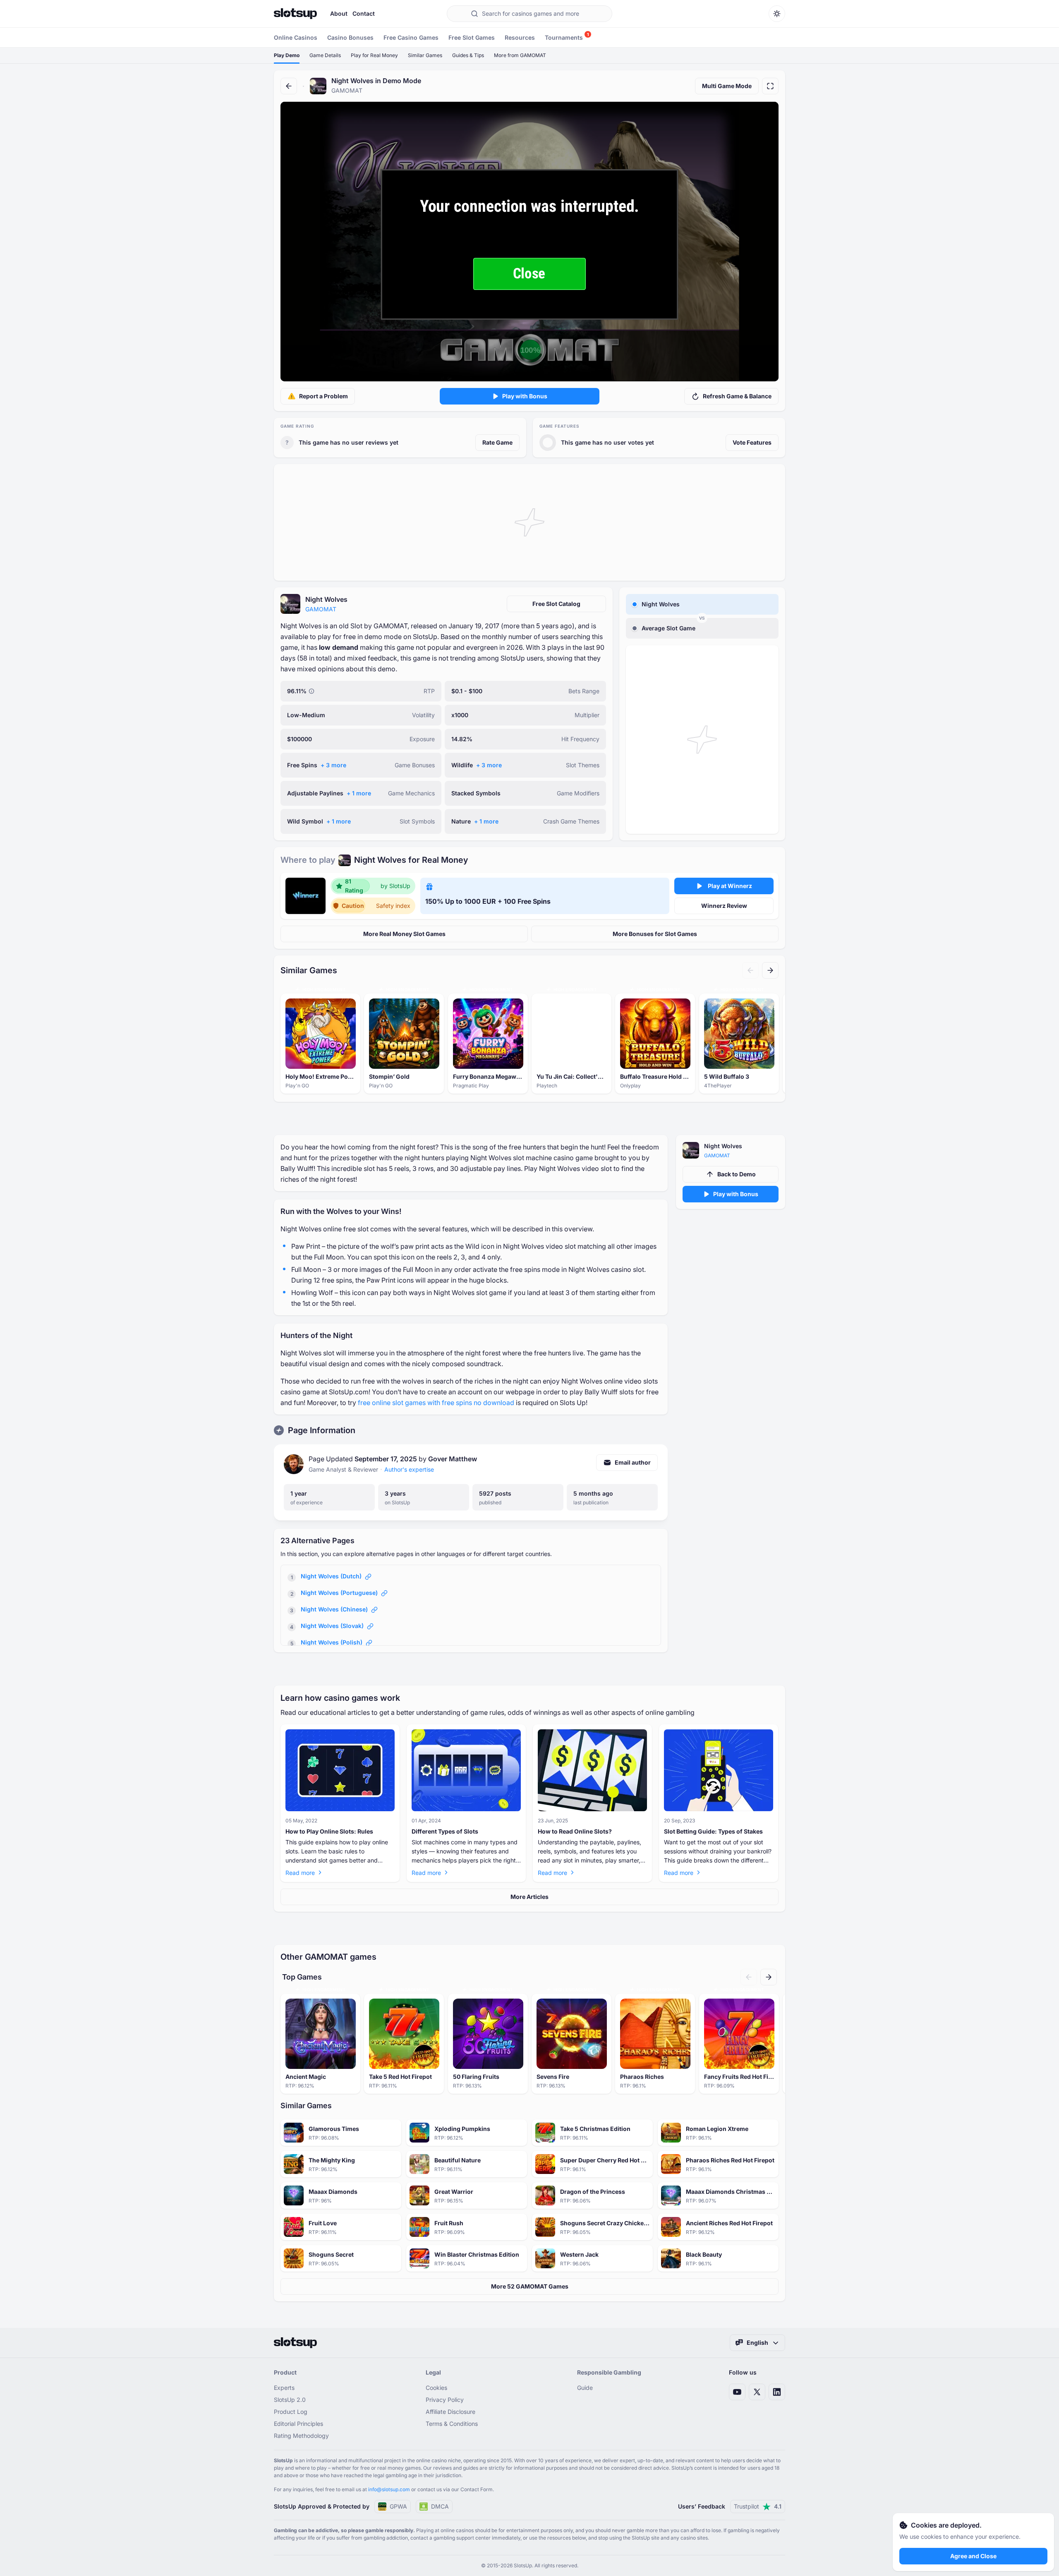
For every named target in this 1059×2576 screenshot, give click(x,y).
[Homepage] (295, 14)
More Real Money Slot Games (404, 934)
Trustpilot (758, 2506)
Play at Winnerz (730, 886)
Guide (585, 2388)
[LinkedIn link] (777, 2392)
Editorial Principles (298, 2424)
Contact (364, 13)
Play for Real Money (374, 55)
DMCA (440, 2506)
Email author (633, 1462)
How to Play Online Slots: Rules (329, 1831)
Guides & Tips (468, 55)
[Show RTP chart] (311, 691)
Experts (284, 2388)
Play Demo (287, 55)
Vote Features (752, 442)
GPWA (398, 2506)
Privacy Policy (445, 2400)
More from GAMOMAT (520, 55)
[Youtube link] (737, 2392)
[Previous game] (750, 970)
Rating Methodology (301, 2436)
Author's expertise (409, 1469)
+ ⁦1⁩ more (359, 793)
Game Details (325, 55)
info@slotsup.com (389, 2489)
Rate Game (497, 442)
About (339, 13)
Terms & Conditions (452, 2424)
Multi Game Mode (727, 86)
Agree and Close (973, 2556)
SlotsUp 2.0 (290, 2400)
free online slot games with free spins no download (436, 1403)
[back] (289, 86)
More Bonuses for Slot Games (655, 934)
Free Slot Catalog (556, 604)
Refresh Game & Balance (737, 396)
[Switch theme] (777, 14)
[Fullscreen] (770, 86)
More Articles (529, 1897)
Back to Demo (737, 1174)
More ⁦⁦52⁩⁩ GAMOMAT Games (530, 2286)
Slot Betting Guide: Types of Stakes (713, 1831)
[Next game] (770, 970)
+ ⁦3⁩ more (333, 765)
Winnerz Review (724, 906)
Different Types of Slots (445, 1831)
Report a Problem (323, 396)
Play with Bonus (525, 396)
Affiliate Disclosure (450, 2412)
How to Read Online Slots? (575, 1831)
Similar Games (425, 55)
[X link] (757, 2392)
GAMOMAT (321, 609)
